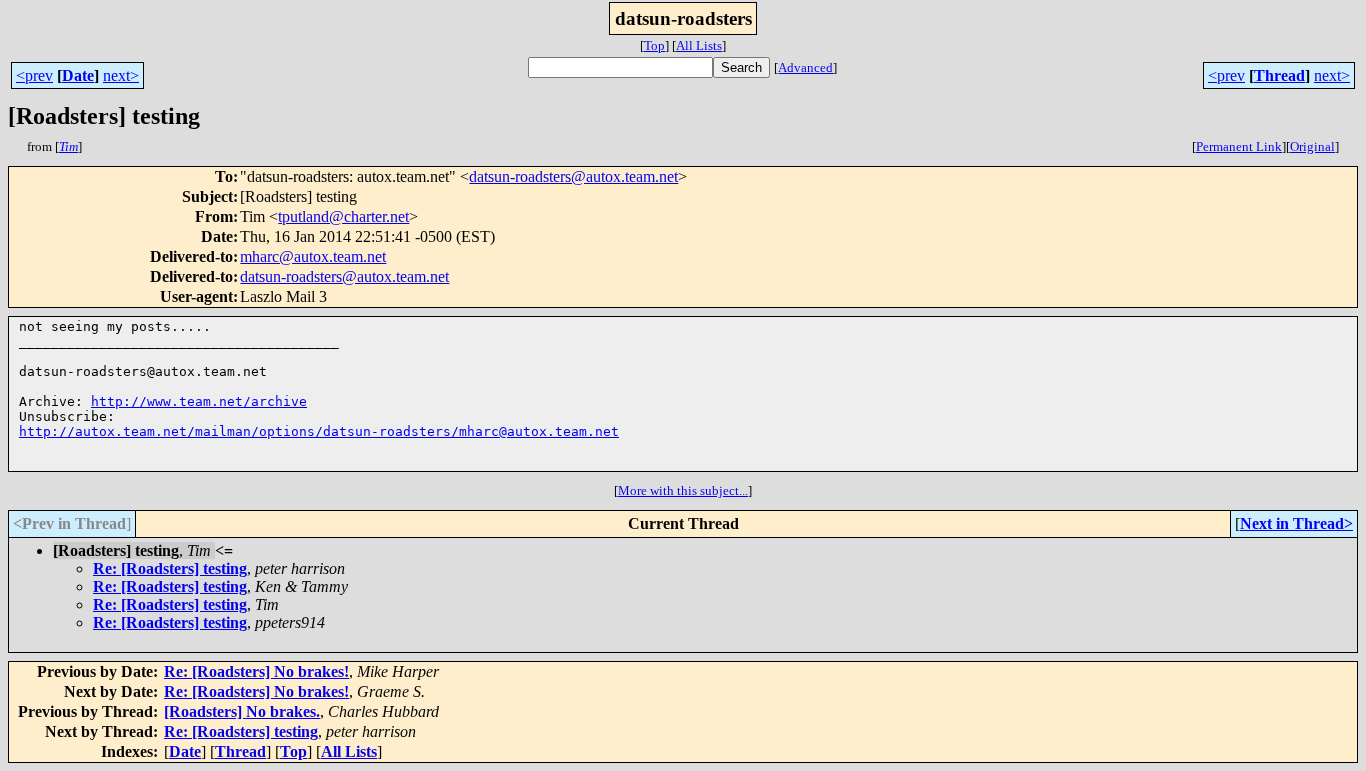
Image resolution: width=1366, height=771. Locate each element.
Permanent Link (1239, 146)
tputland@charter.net (343, 216)
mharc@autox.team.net (313, 256)
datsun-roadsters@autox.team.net (573, 176)
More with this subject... (683, 490)
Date (78, 75)
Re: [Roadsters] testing (170, 568)
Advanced (805, 67)
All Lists (699, 45)
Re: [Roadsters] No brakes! (256, 671)
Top (654, 45)
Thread (1279, 75)
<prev (34, 75)
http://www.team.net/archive (199, 401)
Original (1312, 146)
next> (121, 75)
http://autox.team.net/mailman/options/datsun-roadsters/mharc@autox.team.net (319, 431)
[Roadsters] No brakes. (242, 711)
